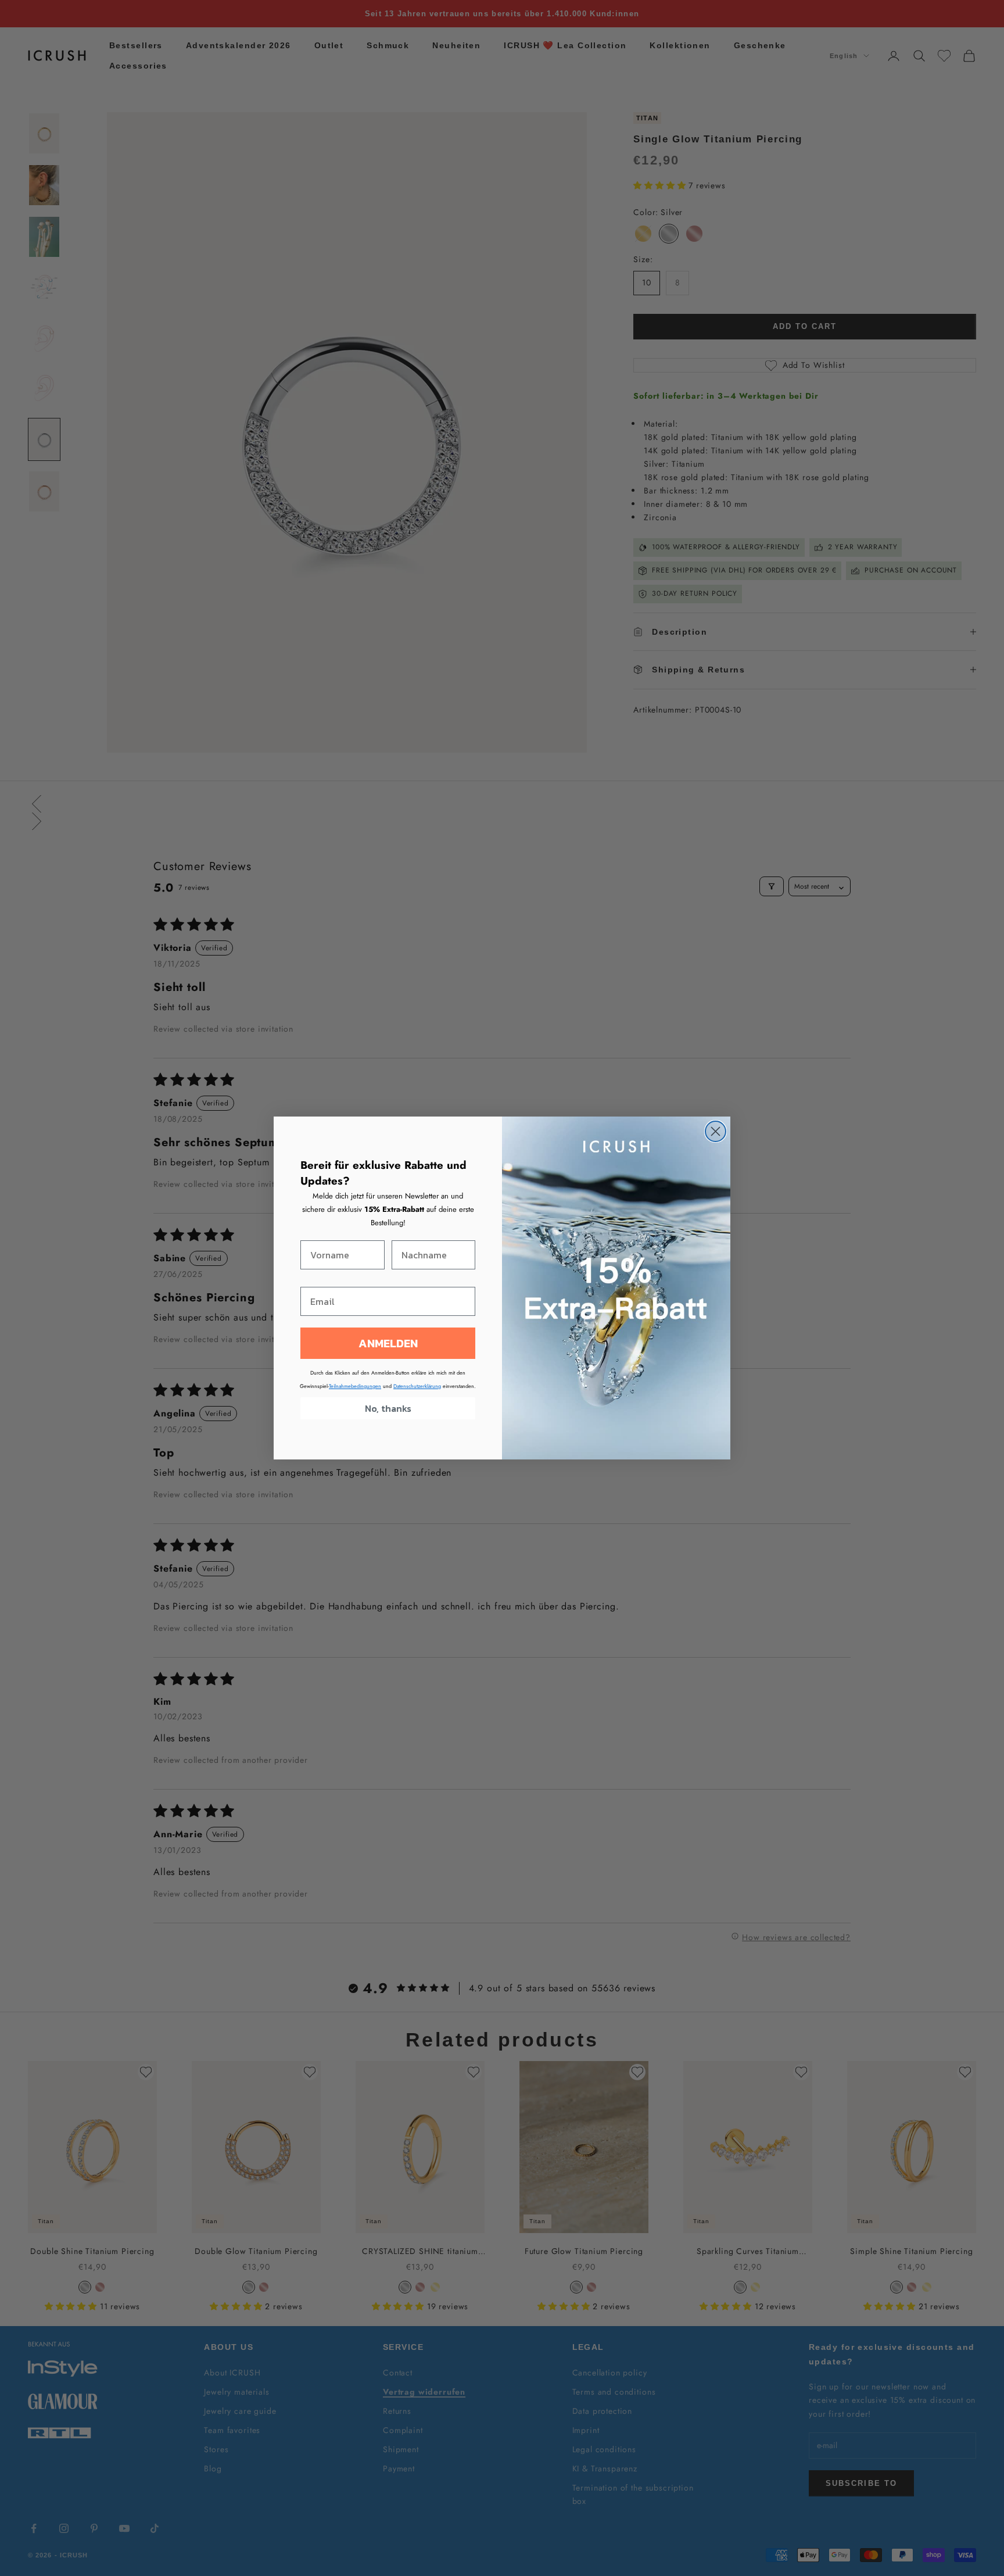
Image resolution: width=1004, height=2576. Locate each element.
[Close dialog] (716, 1131)
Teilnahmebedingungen (355, 1386)
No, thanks (388, 1408)
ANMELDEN (388, 1343)
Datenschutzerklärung (417, 1386)
